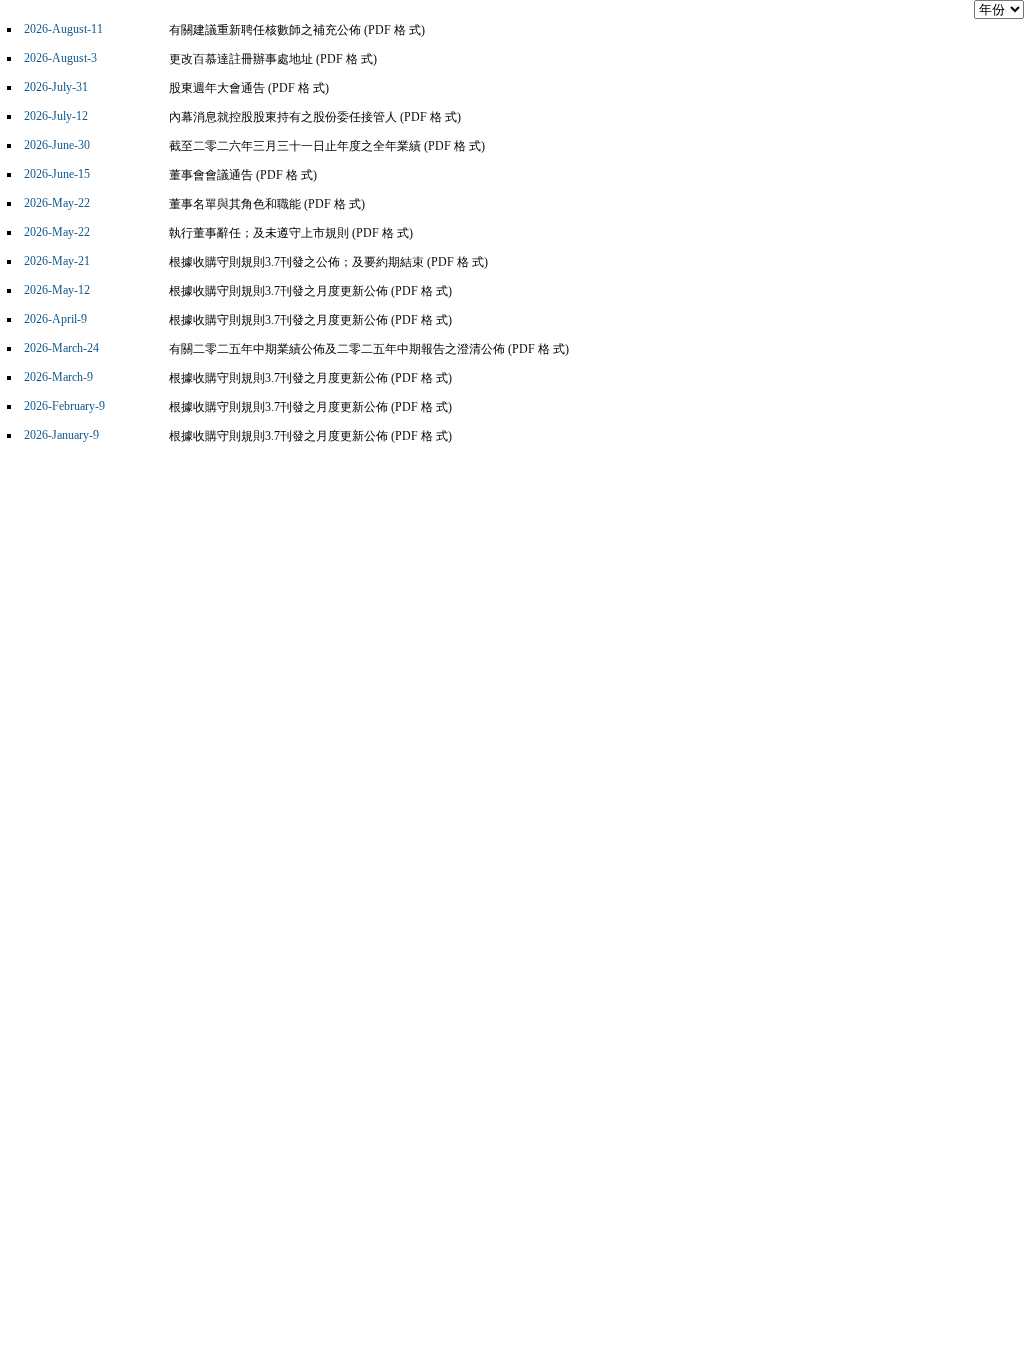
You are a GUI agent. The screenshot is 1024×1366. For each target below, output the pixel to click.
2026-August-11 (63, 29)
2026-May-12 (57, 290)
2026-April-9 (55, 319)
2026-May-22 (57, 203)
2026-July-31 (56, 87)
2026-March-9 (58, 377)
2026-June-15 (57, 174)
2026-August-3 (60, 58)
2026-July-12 (56, 116)
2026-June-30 (57, 145)
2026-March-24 (61, 348)
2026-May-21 (57, 261)
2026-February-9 (64, 406)
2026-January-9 (61, 435)
